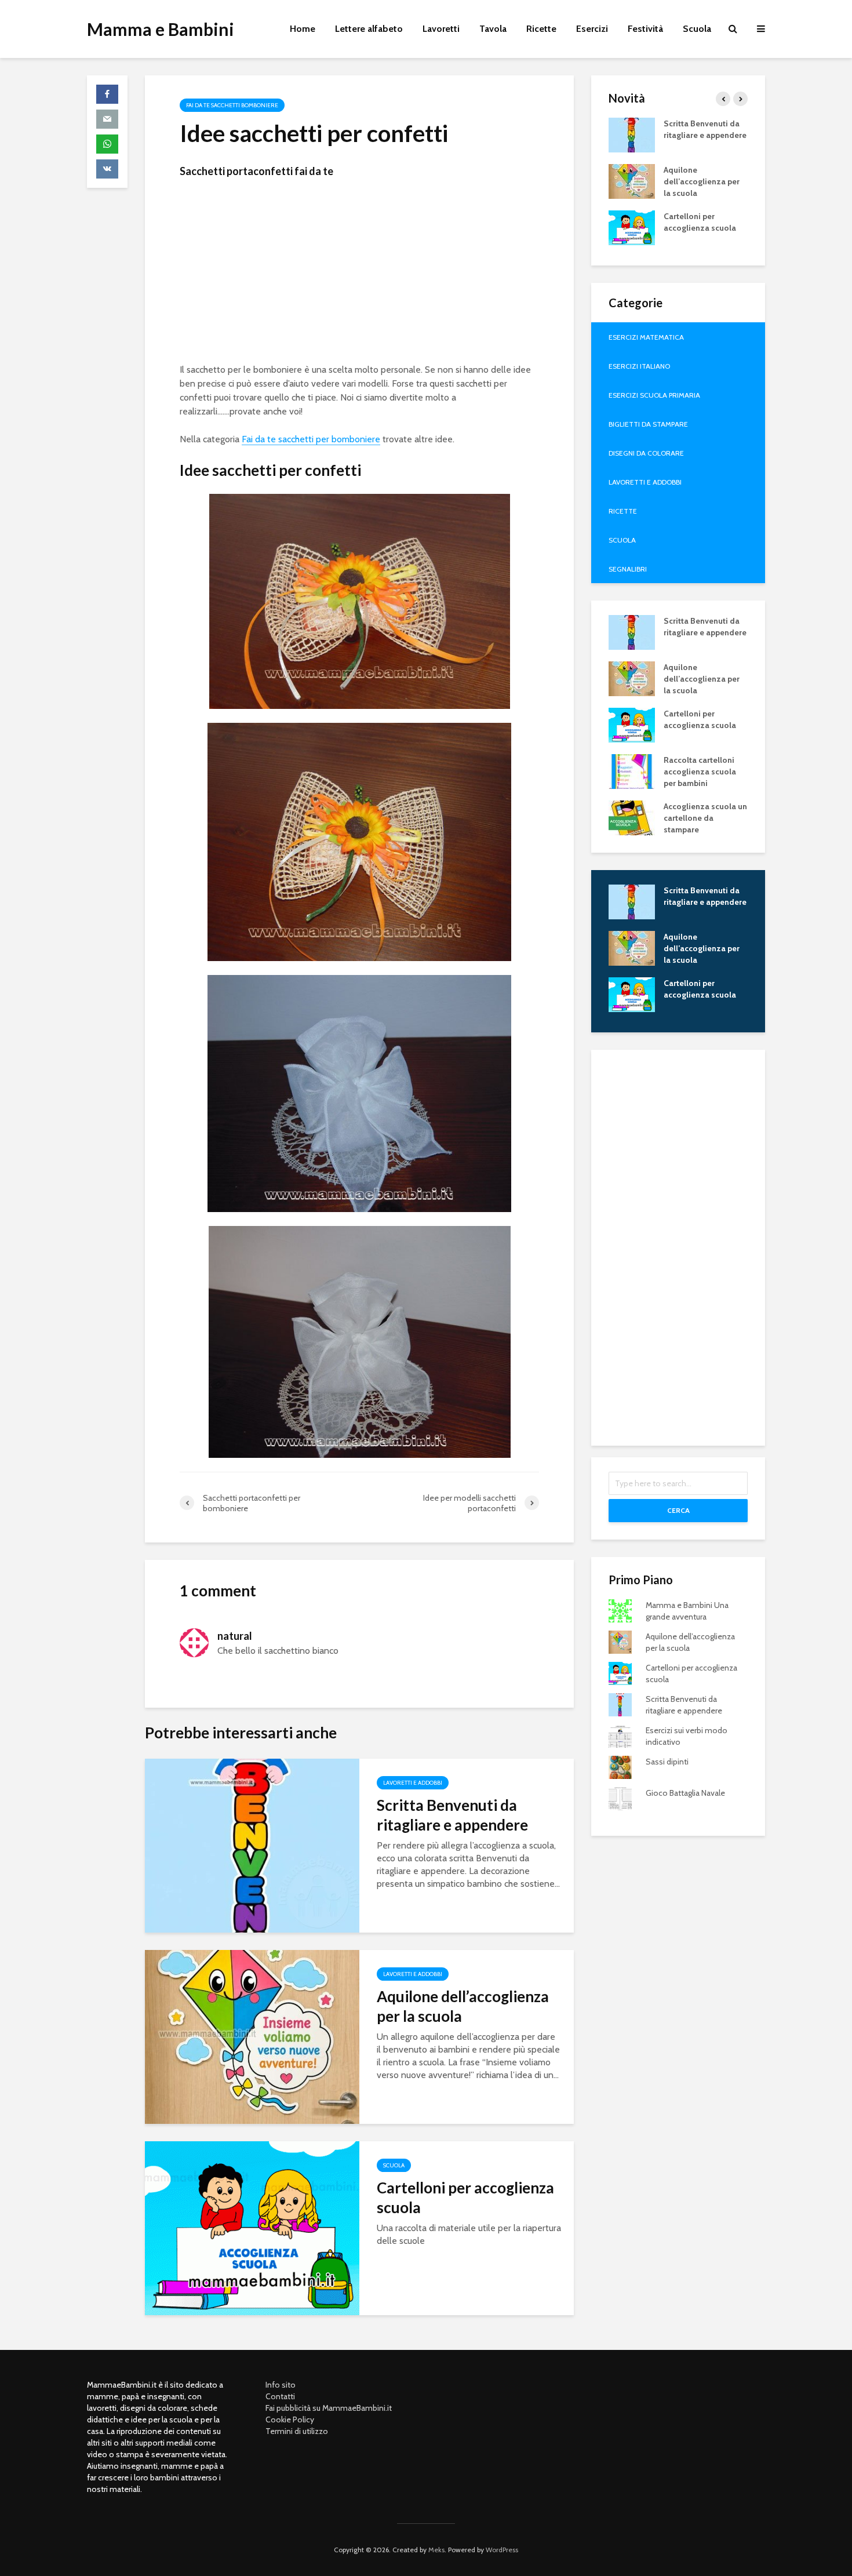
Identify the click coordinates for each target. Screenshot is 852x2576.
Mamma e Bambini (161, 29)
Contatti (280, 2396)
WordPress (502, 2550)
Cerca (678, 1510)
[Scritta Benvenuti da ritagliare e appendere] (252, 1845)
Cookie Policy (290, 2419)
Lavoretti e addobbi (413, 1783)
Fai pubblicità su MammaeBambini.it (329, 2408)
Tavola (493, 29)
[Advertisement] (359, 274)
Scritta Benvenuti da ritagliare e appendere (452, 1815)
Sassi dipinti (667, 1762)
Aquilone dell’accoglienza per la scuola (463, 2006)
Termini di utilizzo (297, 2431)
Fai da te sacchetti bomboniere (232, 105)
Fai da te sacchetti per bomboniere (311, 439)
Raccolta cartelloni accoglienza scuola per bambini (700, 772)
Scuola (697, 29)
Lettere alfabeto (369, 29)
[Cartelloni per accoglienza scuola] (252, 2227)
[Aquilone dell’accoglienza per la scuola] (252, 2036)
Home (303, 29)
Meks (436, 2550)
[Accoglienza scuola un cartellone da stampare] (632, 817)
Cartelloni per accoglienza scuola (465, 2197)
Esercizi (592, 29)
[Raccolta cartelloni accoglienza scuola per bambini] (632, 770)
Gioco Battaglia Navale (685, 1793)
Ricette (541, 29)
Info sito (281, 2385)
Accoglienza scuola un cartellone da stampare (705, 818)
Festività (645, 29)
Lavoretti (441, 29)
